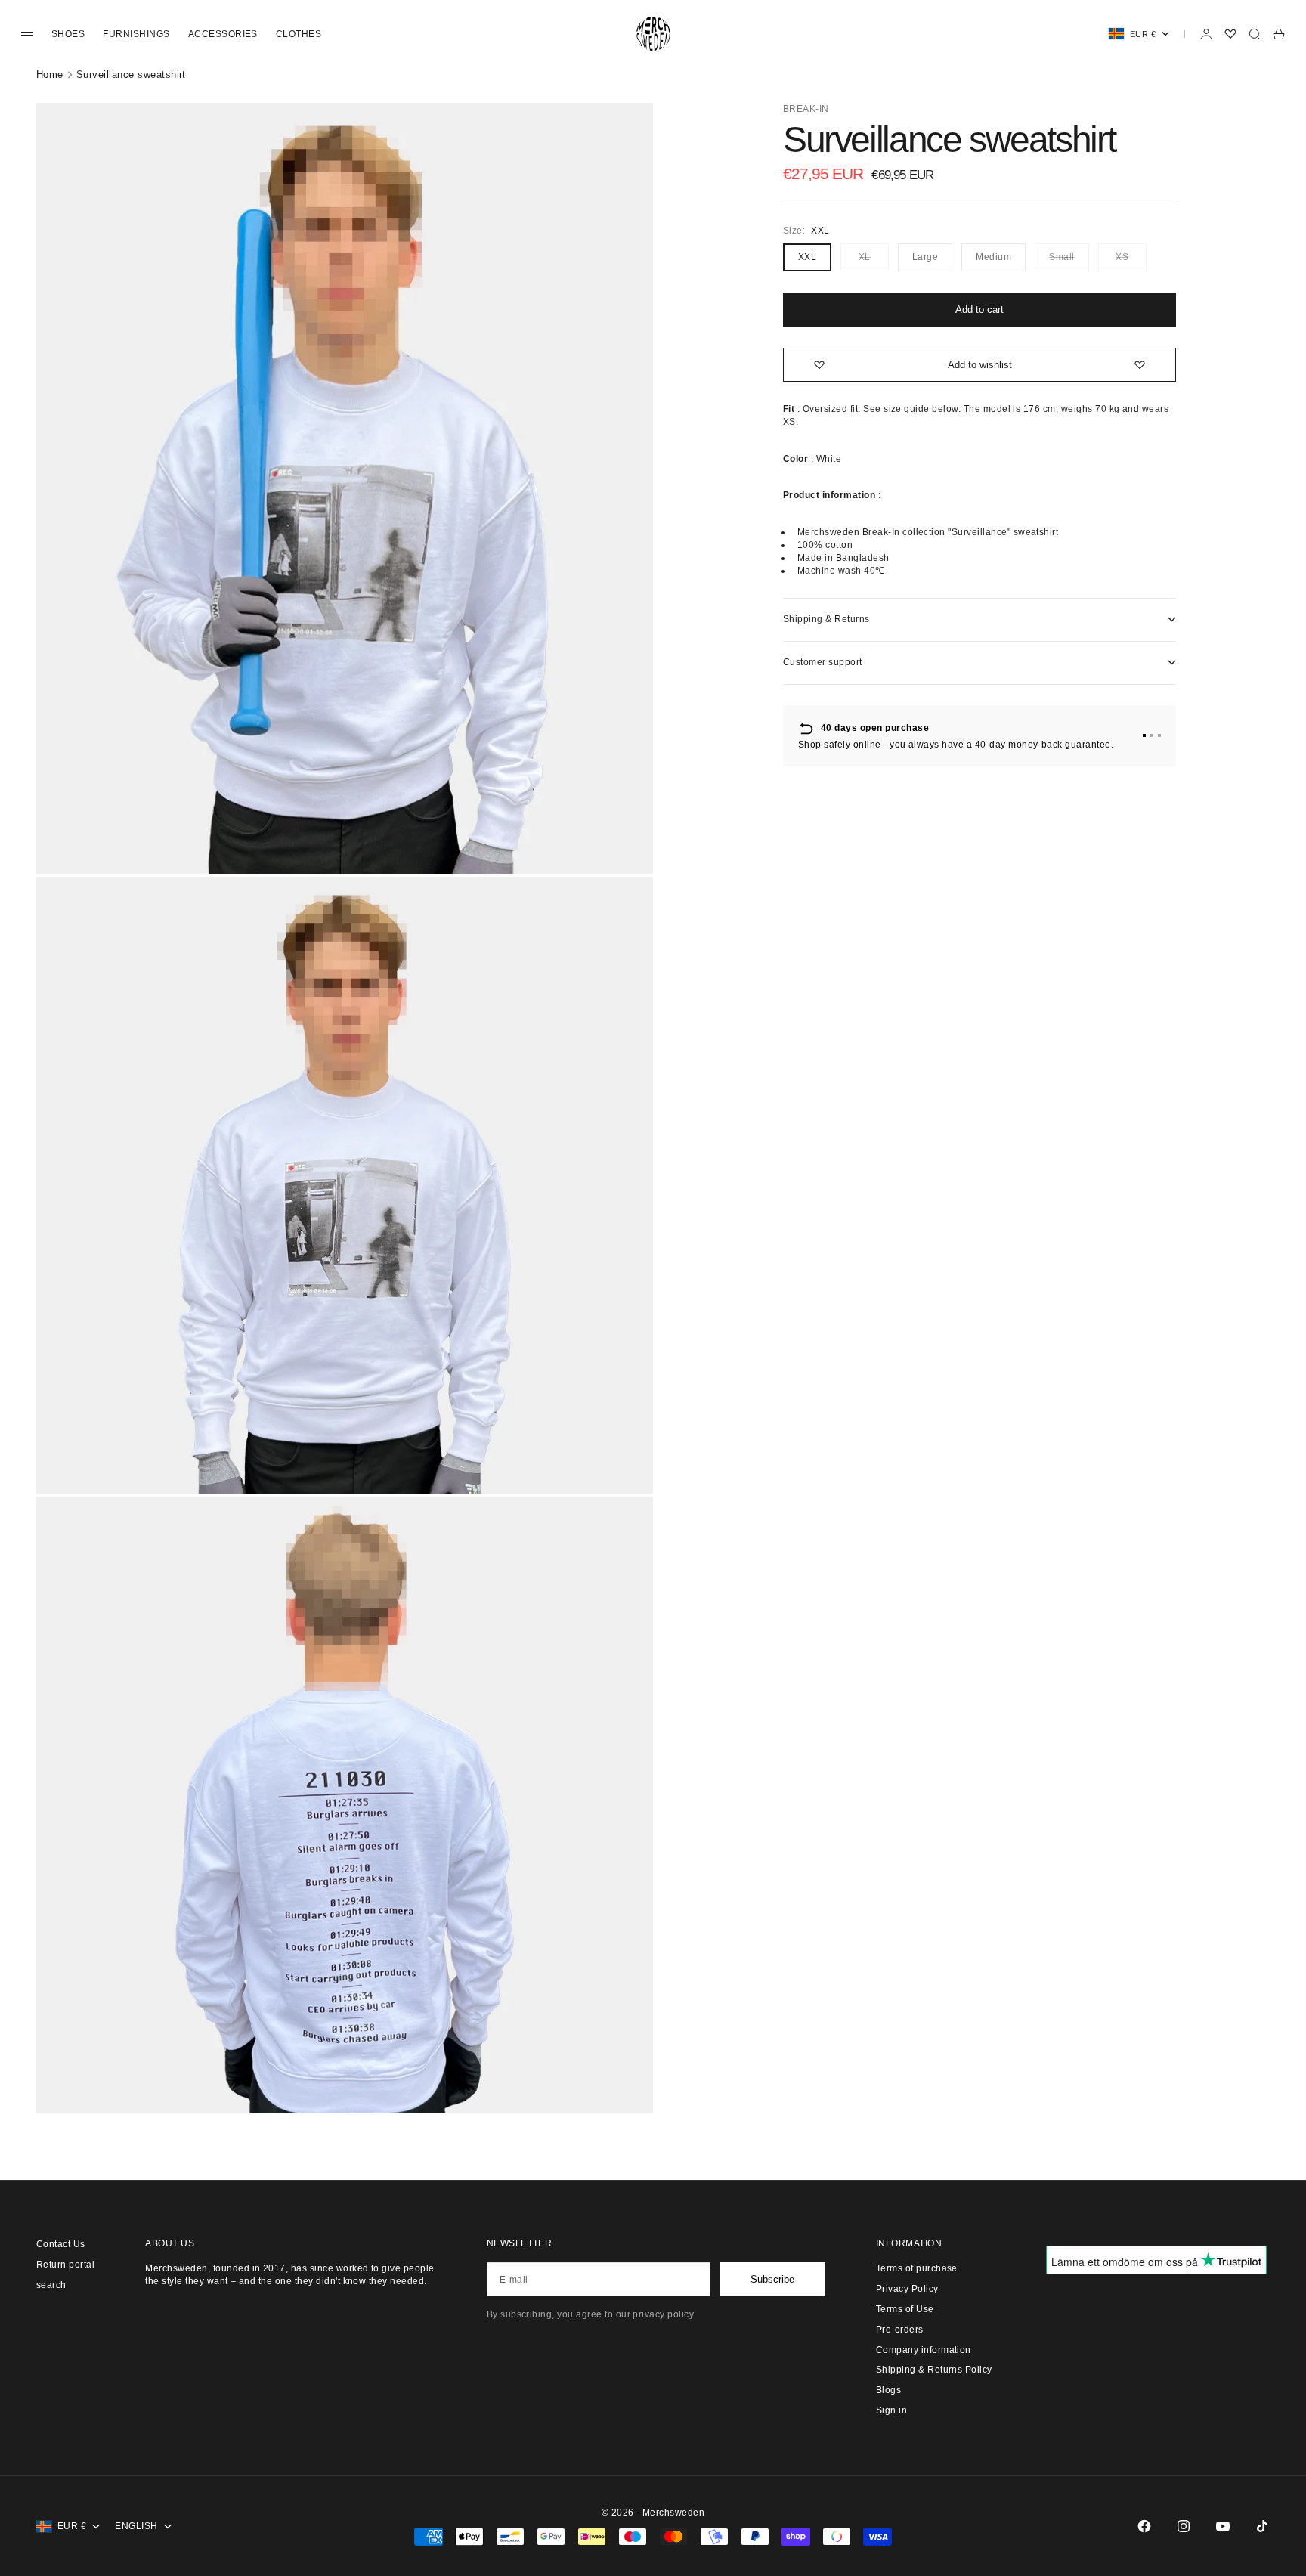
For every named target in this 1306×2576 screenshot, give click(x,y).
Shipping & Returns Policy (934, 2370)
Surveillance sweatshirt (131, 74)
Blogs (888, 2390)
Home (50, 74)
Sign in (891, 2410)
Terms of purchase (917, 2268)
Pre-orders (900, 2330)
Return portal (65, 2265)
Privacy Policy (907, 2289)
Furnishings (136, 34)
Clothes (299, 34)
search (51, 2285)
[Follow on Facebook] (1144, 2526)
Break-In (806, 109)
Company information (924, 2350)
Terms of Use (905, 2309)
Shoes (68, 34)
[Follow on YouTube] (1223, 2526)
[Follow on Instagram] (1184, 2526)
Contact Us (61, 2244)
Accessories (223, 34)
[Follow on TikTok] (1262, 2526)
